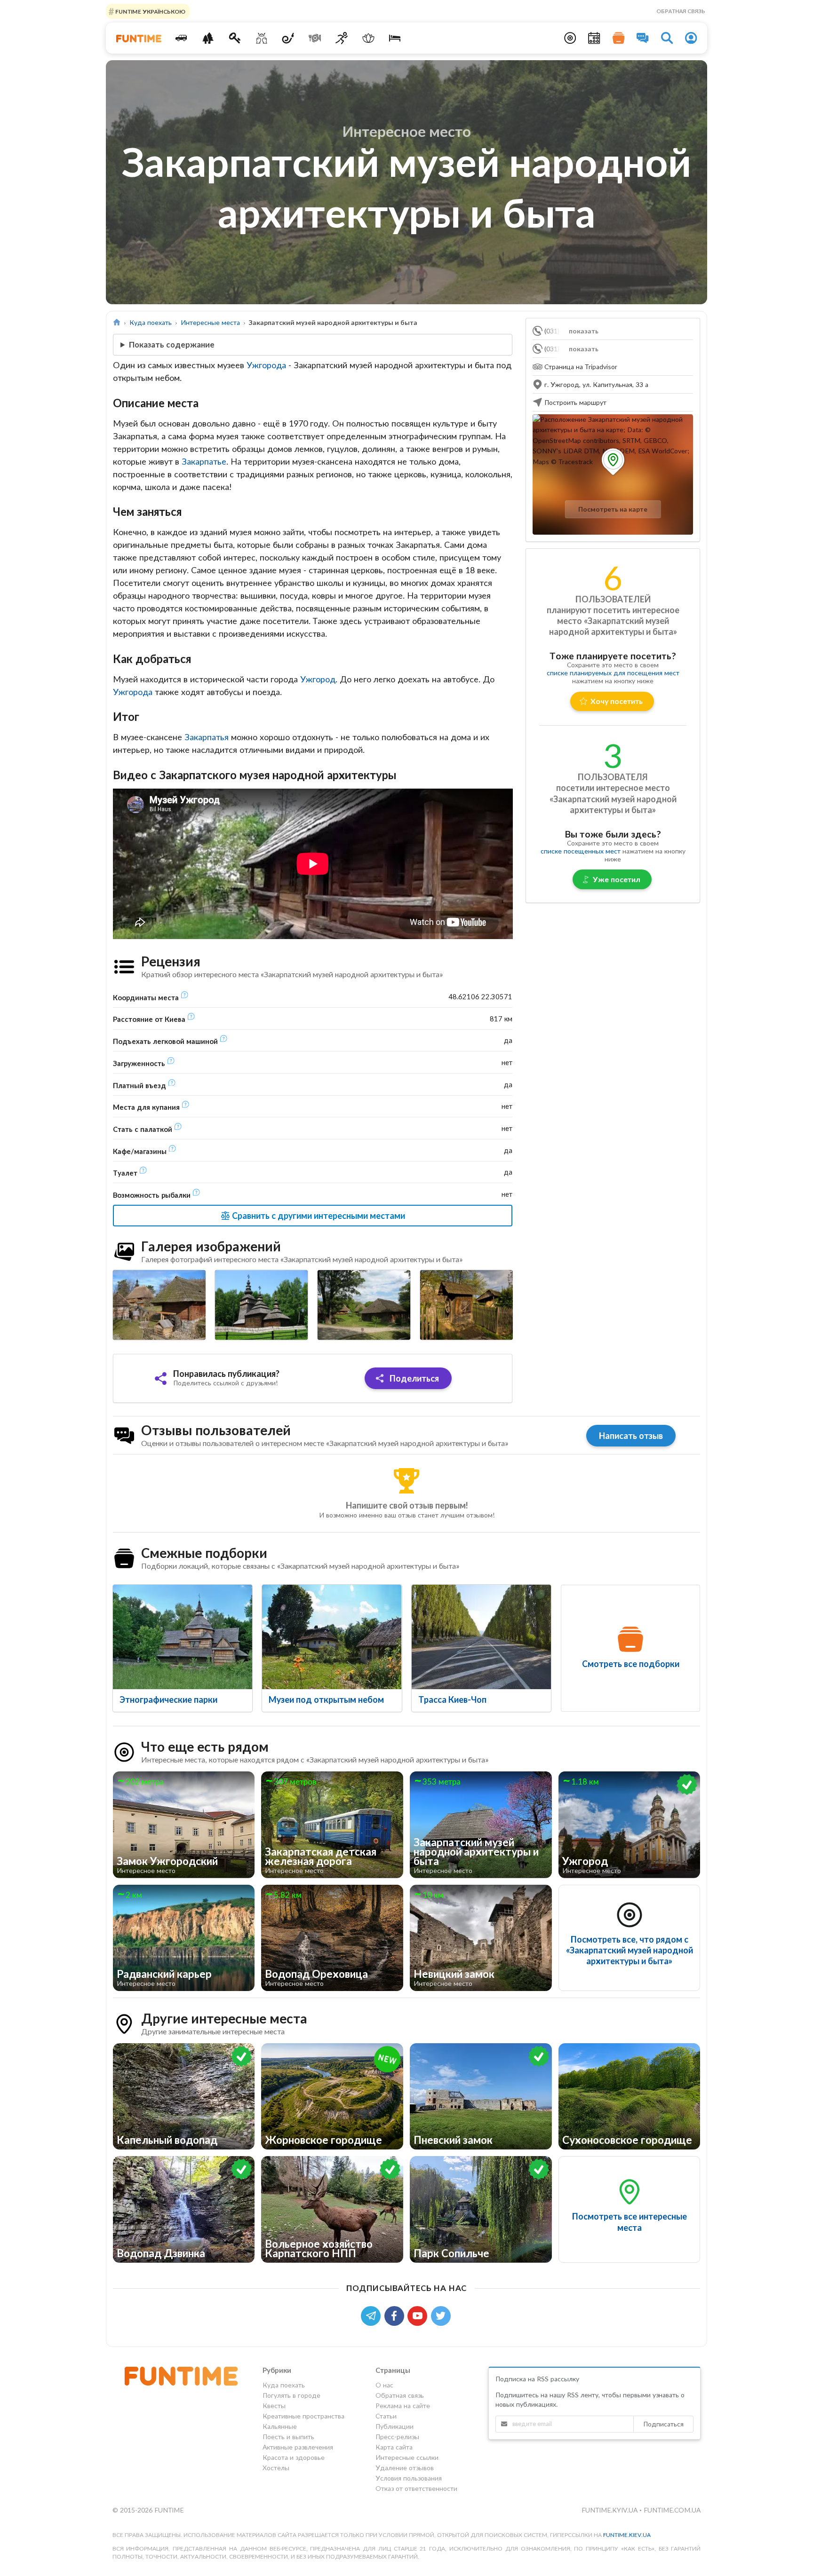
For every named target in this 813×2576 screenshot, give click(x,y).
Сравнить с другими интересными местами (318, 1216)
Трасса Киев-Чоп (452, 1699)
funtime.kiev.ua (627, 2535)
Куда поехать (151, 322)
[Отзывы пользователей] (643, 38)
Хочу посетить (617, 701)
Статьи (386, 2416)
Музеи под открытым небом (326, 1699)
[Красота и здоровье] (368, 38)
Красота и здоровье (294, 2457)
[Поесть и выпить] (315, 38)
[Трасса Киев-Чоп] (481, 1637)
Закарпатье (204, 461)
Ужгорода (266, 365)
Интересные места (210, 322)
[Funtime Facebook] (396, 2315)
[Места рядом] (570, 38)
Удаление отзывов (405, 2468)
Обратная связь (681, 11)
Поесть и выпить (288, 2437)
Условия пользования (409, 2478)
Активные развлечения (298, 2447)
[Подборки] (619, 38)
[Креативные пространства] (261, 38)
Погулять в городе (291, 2395)
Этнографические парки (168, 1699)
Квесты (274, 2406)
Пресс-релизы (397, 2437)
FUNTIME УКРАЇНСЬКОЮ (150, 11)
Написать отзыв (631, 1436)
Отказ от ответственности (416, 2488)
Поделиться (413, 1378)
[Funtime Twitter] (442, 2315)
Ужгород (318, 679)
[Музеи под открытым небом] (332, 1637)
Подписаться (663, 2424)
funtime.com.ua (672, 2510)
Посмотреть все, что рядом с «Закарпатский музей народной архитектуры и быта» (630, 1950)
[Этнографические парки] (183, 1637)
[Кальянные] (288, 38)
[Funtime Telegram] (373, 2315)
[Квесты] (235, 38)
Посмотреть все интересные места (630, 2222)
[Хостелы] (395, 38)
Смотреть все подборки (631, 1664)
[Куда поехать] (181, 38)
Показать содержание (172, 344)
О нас (384, 2385)
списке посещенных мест (581, 851)
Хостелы (276, 2468)
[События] (594, 38)
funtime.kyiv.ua (610, 2510)
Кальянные (280, 2426)
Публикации (395, 2426)
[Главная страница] (117, 322)
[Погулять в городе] (208, 38)
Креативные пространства (303, 2416)
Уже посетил (617, 879)
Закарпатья (207, 737)
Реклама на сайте (403, 2406)
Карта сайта (394, 2447)
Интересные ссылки (407, 2457)
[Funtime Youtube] (419, 2315)
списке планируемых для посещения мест (613, 673)
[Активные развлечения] (342, 38)
